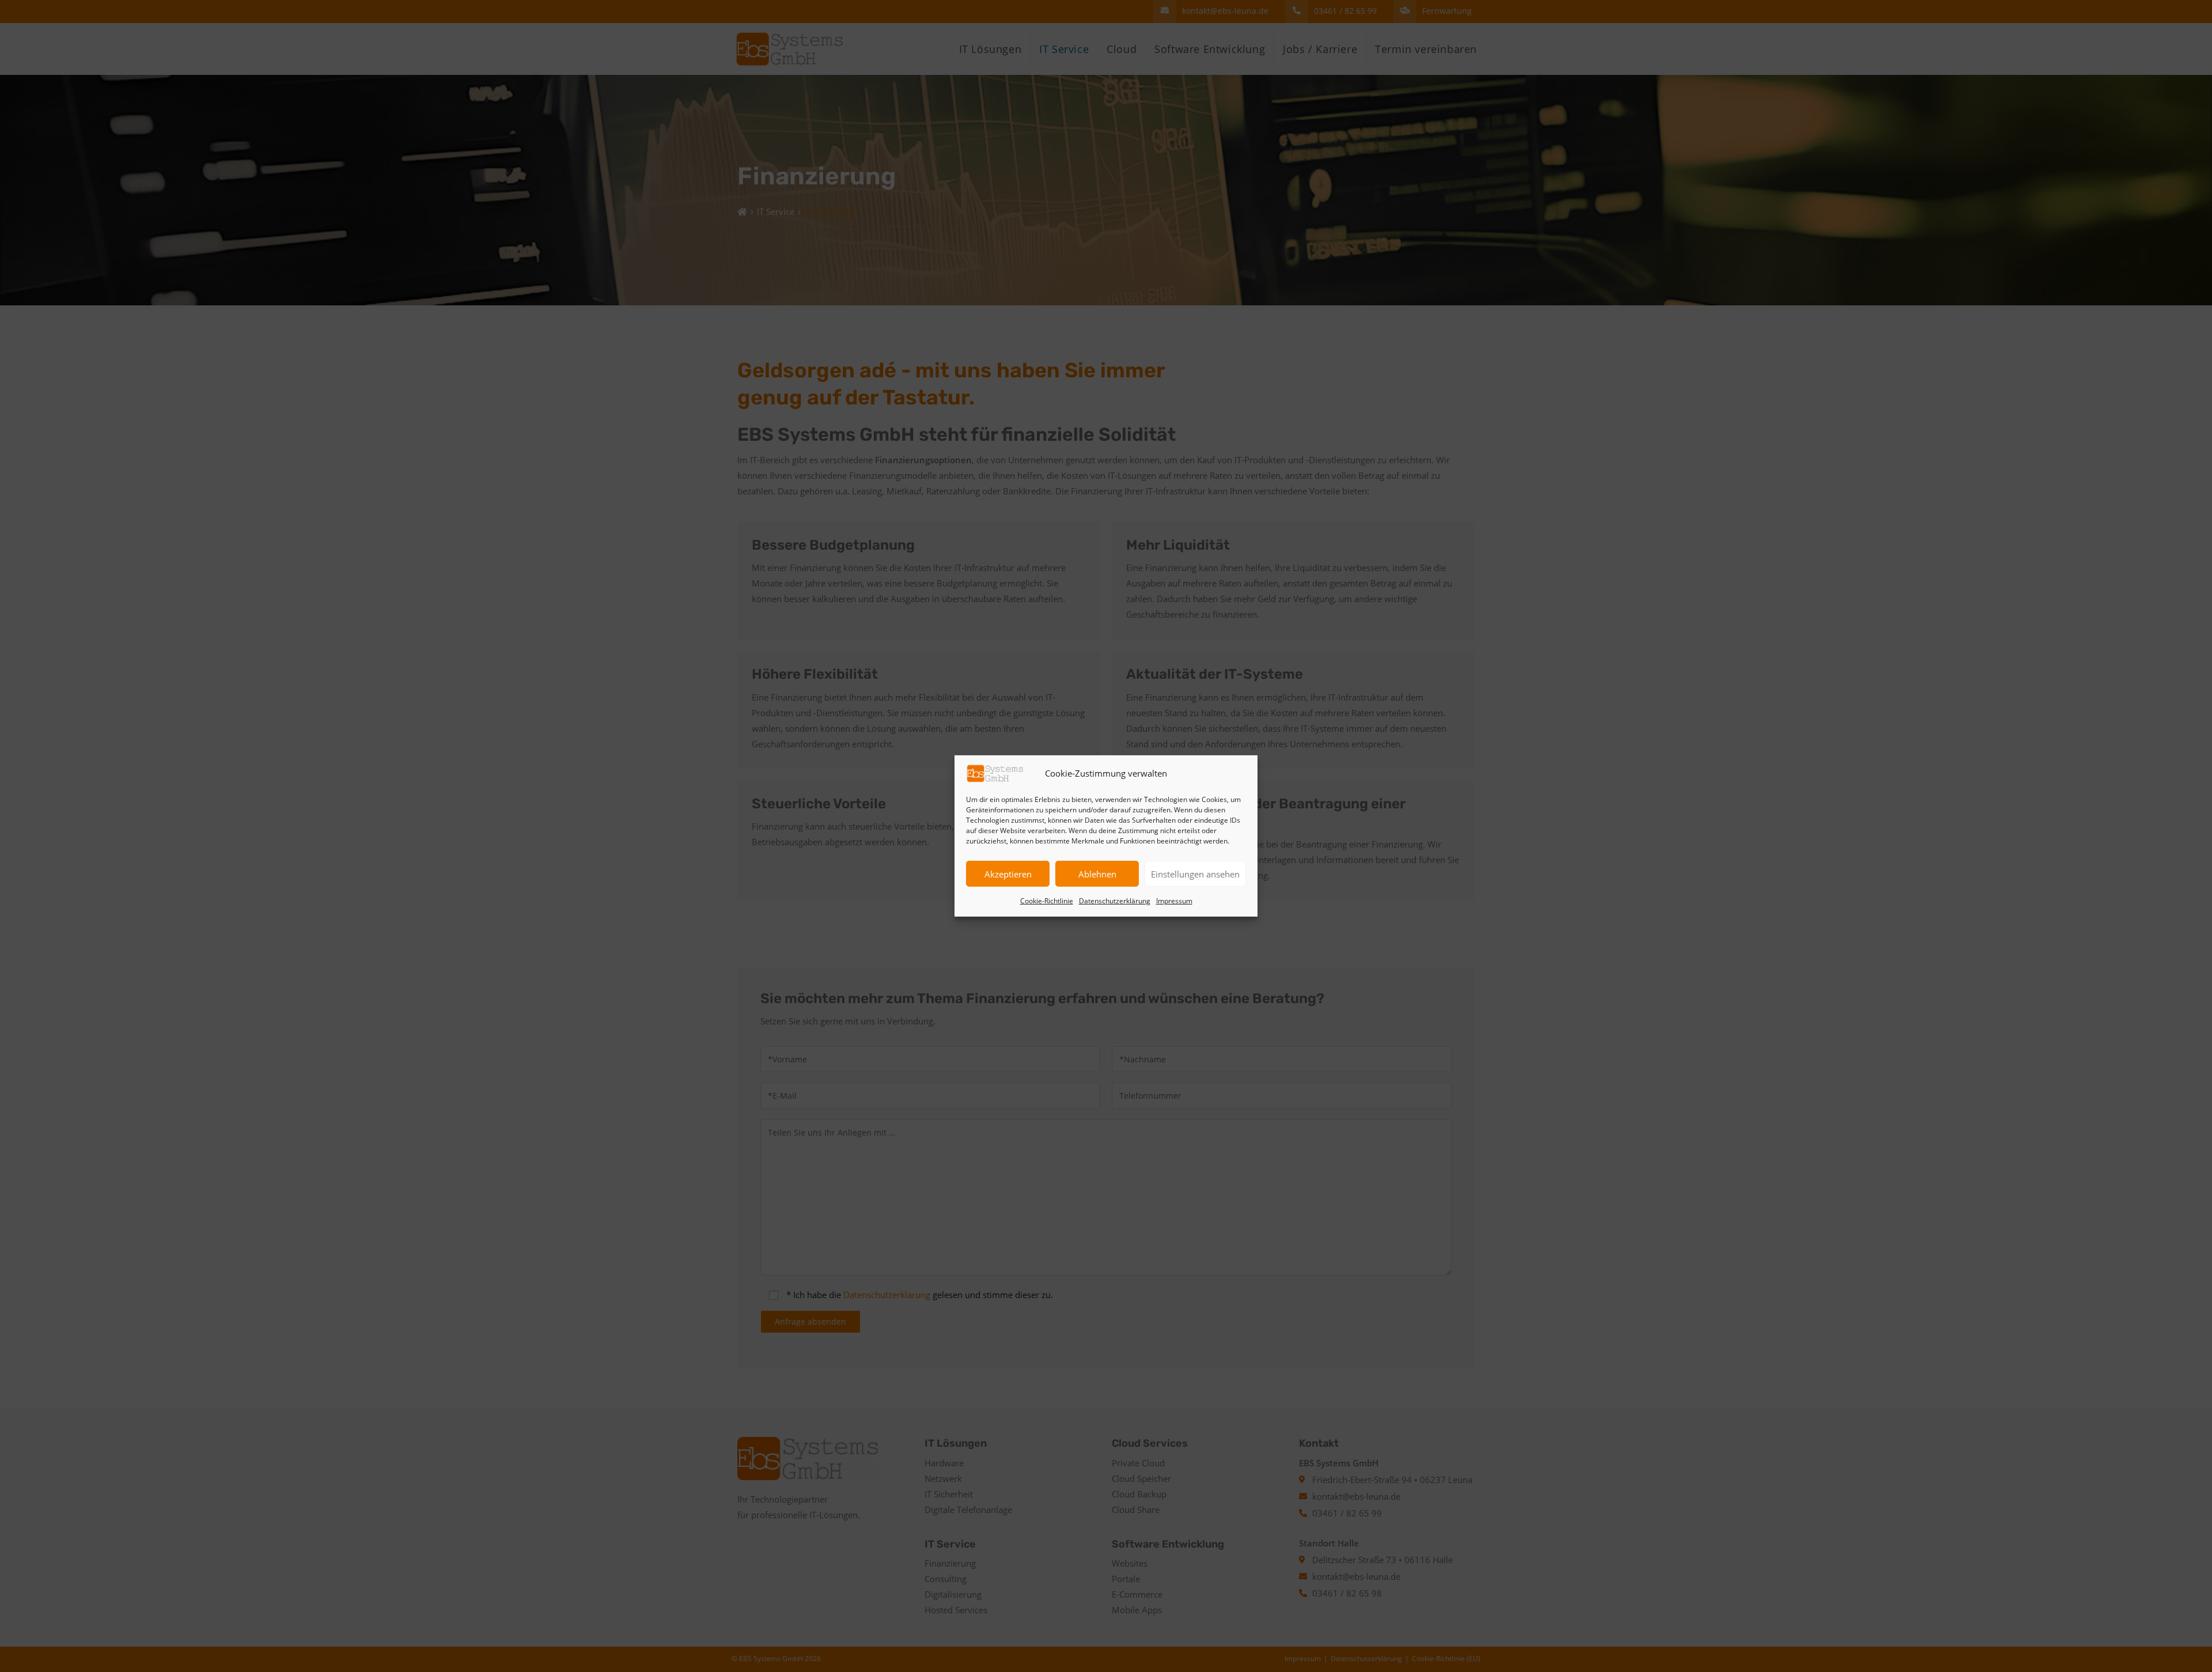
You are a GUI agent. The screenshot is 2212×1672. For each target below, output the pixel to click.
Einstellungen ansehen (1195, 874)
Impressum (1174, 901)
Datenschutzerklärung (1115, 901)
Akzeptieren (1008, 874)
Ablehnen (1097, 874)
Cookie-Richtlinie (1047, 901)
